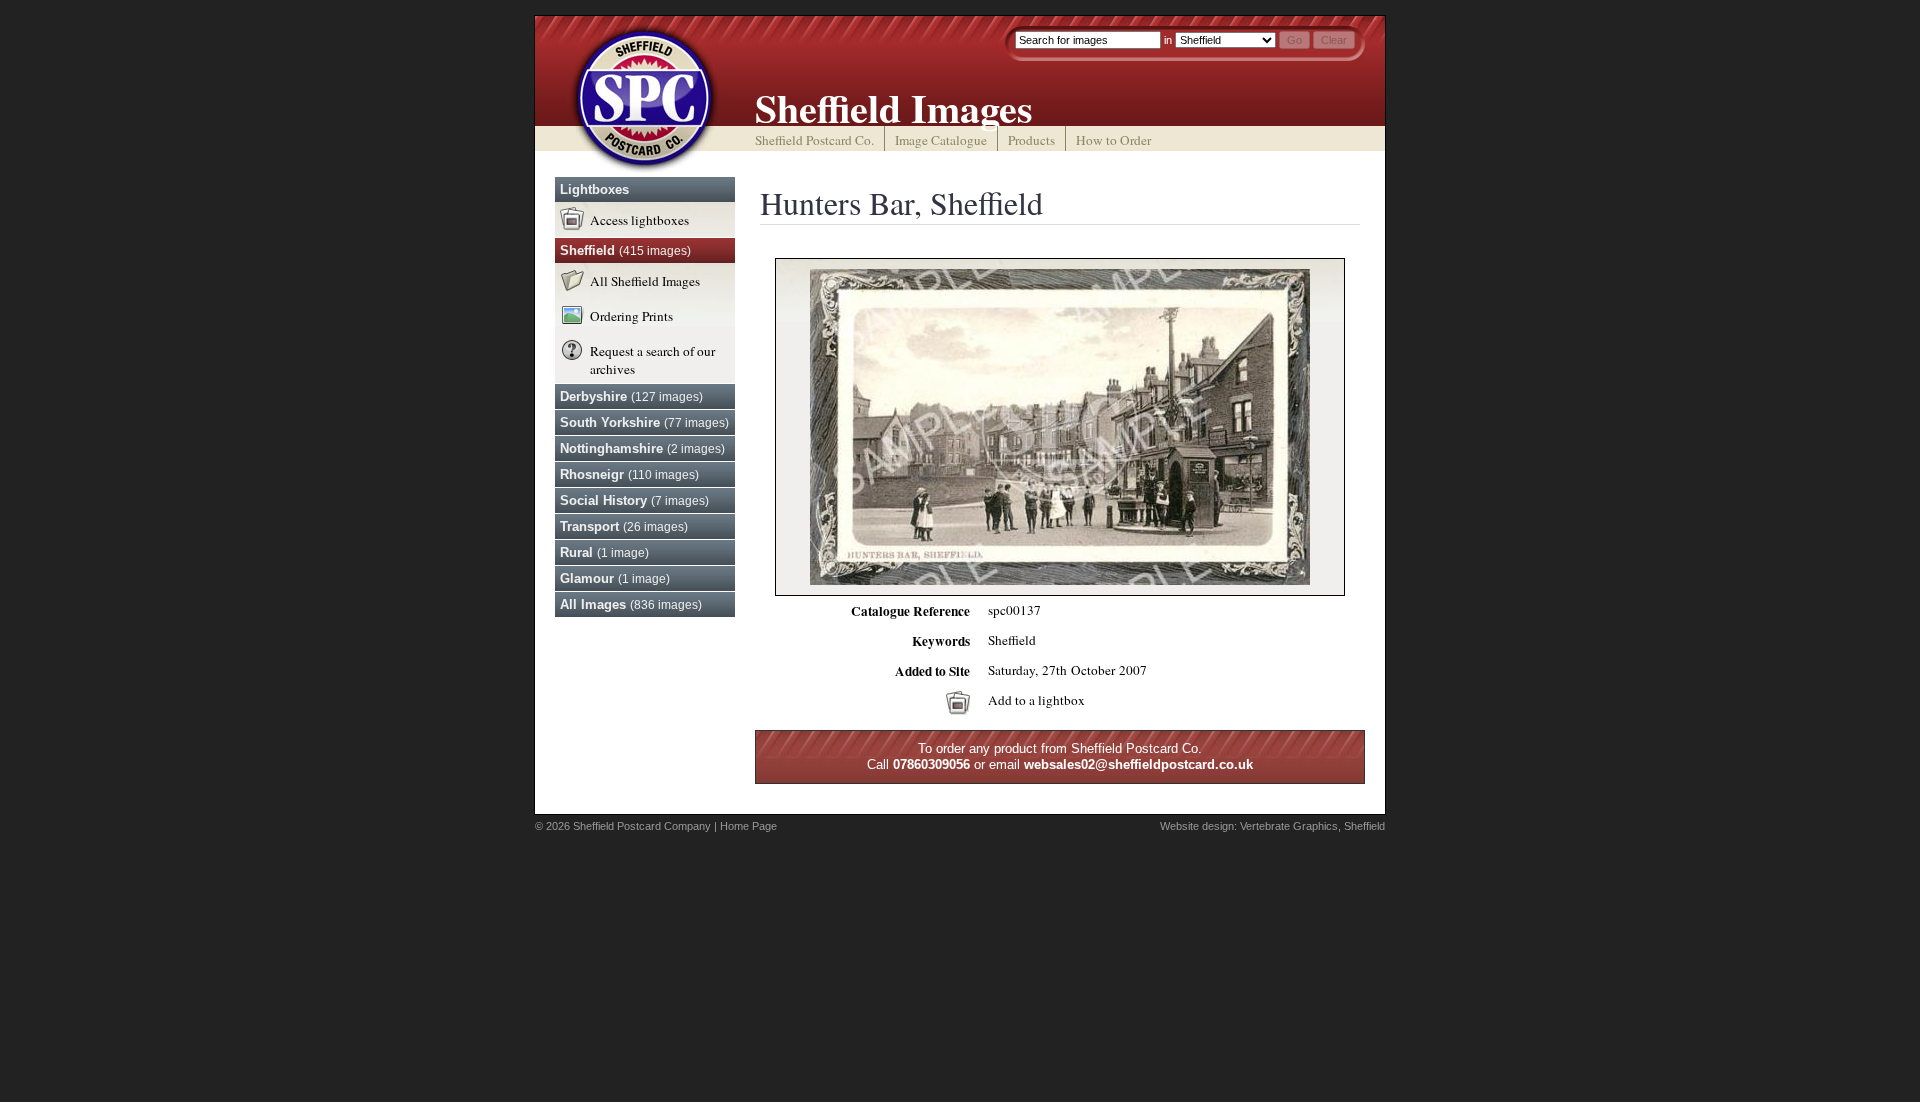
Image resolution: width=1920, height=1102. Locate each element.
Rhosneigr (629, 474)
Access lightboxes (639, 220)
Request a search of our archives (652, 360)
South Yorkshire (644, 422)
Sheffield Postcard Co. (814, 140)
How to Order (1113, 140)
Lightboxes (594, 189)
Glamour (615, 578)
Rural (604, 552)
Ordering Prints (631, 316)
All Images (631, 604)
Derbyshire (631, 396)
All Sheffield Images (645, 281)
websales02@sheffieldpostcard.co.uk (1138, 764)
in (1168, 40)
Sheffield (625, 250)
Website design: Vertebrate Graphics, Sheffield (1272, 826)
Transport (624, 526)
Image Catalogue (941, 140)
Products (1031, 140)
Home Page (748, 826)
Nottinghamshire (642, 448)
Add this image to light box (958, 703)
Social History (634, 500)
